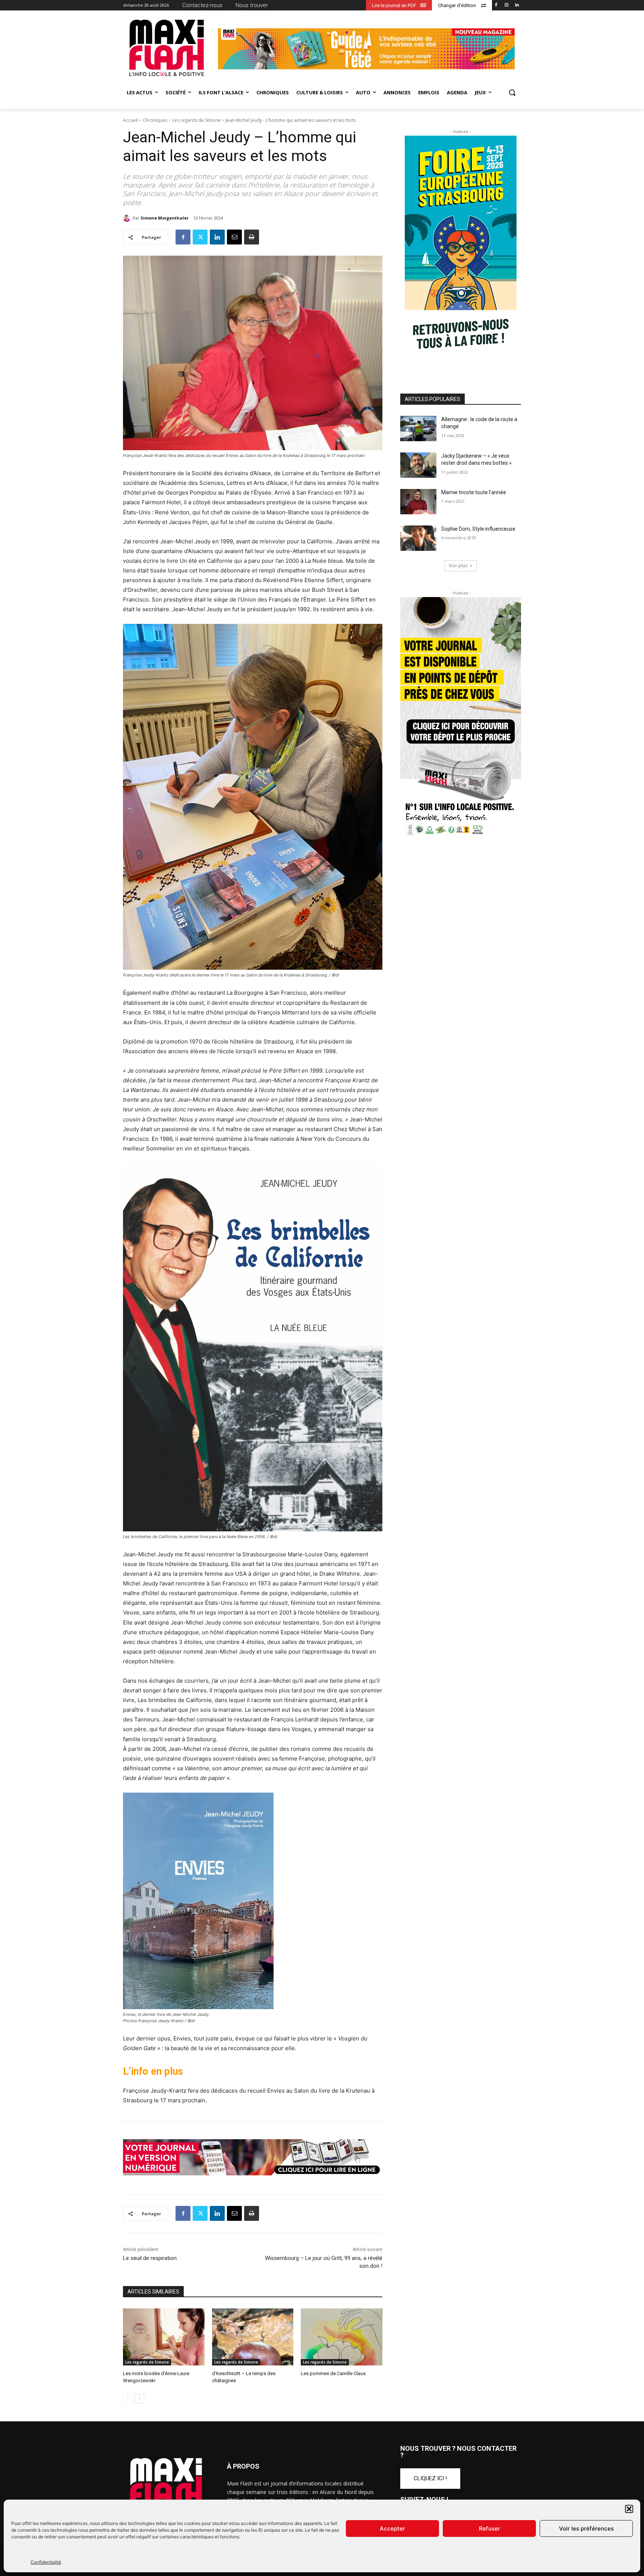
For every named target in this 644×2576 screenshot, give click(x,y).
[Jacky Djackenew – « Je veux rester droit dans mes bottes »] (418, 465)
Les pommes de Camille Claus (333, 2373)
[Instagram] (506, 5)
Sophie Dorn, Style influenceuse (478, 529)
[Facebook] (496, 5)
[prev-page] (128, 2399)
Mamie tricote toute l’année (474, 492)
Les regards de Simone (196, 120)
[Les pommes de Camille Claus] (342, 2337)
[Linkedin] (517, 5)
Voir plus (458, 566)
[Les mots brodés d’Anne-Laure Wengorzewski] (164, 2337)
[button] (629, 2509)
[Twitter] (200, 237)
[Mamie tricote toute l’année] (418, 502)
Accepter (392, 2528)
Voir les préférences (586, 2528)
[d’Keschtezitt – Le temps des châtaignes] (253, 2337)
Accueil (130, 120)
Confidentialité (46, 2562)
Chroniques (155, 120)
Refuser (490, 2528)
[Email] (234, 237)
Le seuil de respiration (150, 2258)
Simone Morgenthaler (165, 218)
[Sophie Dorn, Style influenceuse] (418, 538)
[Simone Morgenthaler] (128, 218)
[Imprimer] (252, 237)
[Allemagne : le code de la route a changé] (418, 429)
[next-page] (140, 2399)
